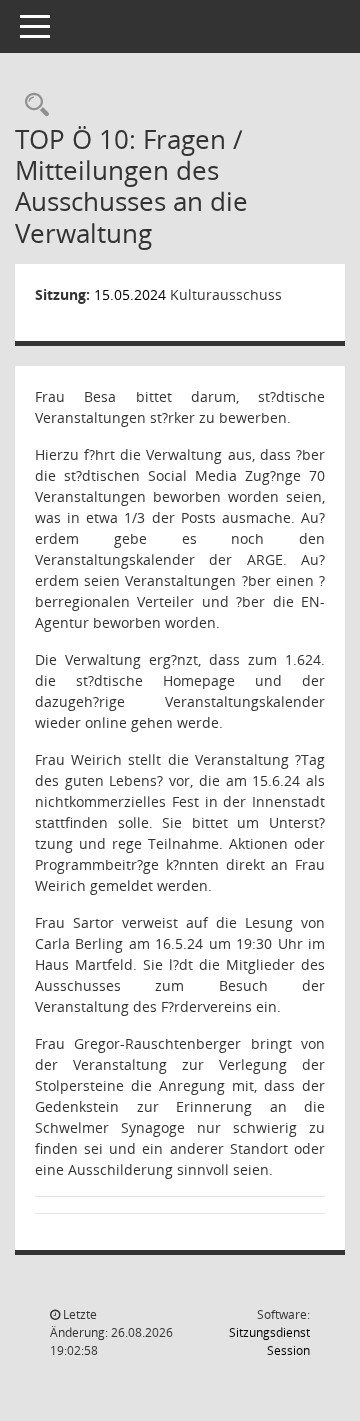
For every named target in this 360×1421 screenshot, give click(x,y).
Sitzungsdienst (269, 1341)
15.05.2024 (130, 294)
